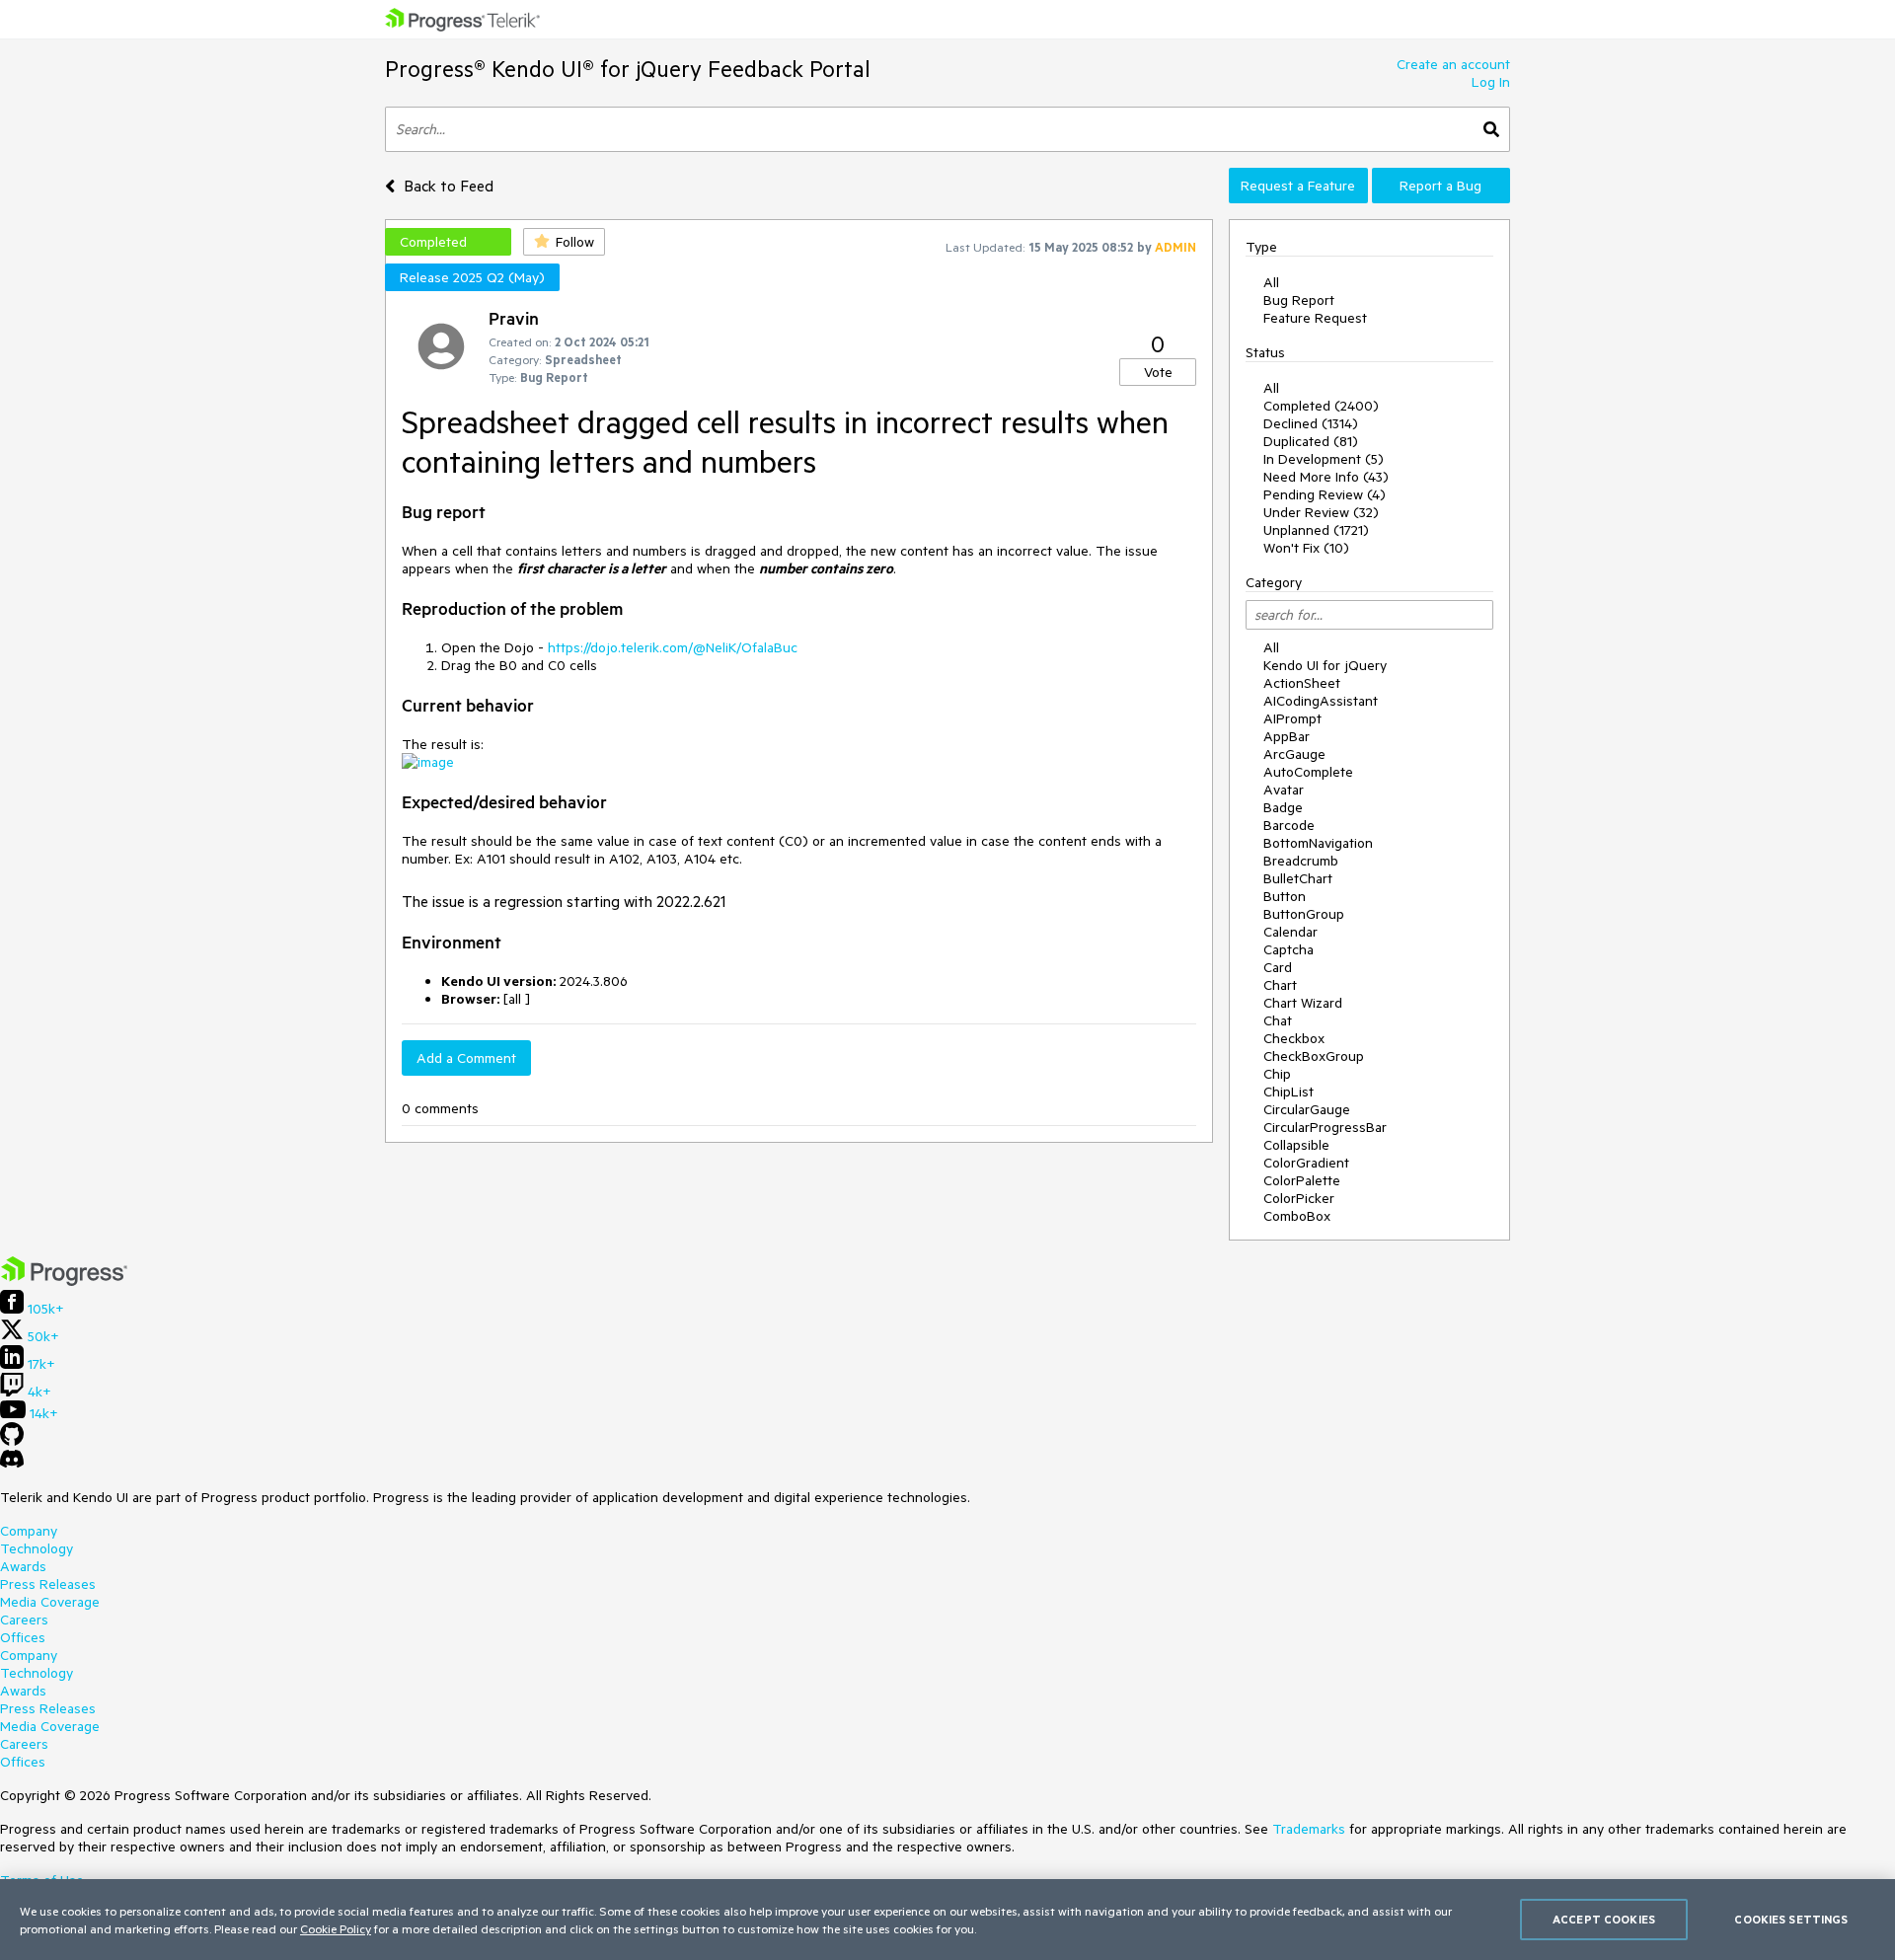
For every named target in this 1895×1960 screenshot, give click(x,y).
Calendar (1290, 932)
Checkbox (1294, 1038)
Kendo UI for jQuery (1325, 665)
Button (1285, 896)
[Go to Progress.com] (64, 1281)
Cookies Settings (1791, 1919)
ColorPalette (1302, 1180)
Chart (1280, 985)
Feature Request (1315, 318)
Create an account (1453, 64)
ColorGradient (1306, 1163)
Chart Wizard (1303, 1003)
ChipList (1289, 1092)
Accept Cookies (1604, 1919)
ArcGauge (1294, 754)
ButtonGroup (1304, 914)
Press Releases (48, 1584)
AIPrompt (1292, 718)
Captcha (1289, 949)
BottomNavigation (1318, 843)
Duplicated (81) (1311, 441)
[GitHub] (12, 1441)
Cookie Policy (336, 1928)
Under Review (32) (1321, 512)
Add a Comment (466, 1058)
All (1271, 282)
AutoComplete (1308, 772)
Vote (1158, 372)
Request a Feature (1298, 186)
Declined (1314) (1311, 423)
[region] (947, 1920)
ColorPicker (1299, 1198)
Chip (1277, 1074)
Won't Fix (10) (1306, 548)
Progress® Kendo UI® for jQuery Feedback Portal (628, 69)
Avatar (1284, 790)
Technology (37, 1548)
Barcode (1289, 825)
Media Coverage (50, 1602)
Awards (23, 1566)
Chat (1278, 1020)
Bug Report (1299, 300)
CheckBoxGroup (1314, 1056)
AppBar (1287, 736)
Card (1278, 967)
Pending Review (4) (1325, 494)
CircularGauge (1307, 1109)
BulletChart (1298, 878)
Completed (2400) (1321, 406)
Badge (1283, 807)
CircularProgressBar (1325, 1127)
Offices (23, 1637)
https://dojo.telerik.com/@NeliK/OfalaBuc (673, 647)
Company (29, 1531)
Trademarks (1309, 1829)
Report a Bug (1440, 186)
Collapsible (1296, 1145)
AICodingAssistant (1321, 701)
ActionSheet (1302, 683)
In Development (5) (1324, 459)
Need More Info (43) (1326, 477)
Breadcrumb (1301, 861)
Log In (1491, 82)
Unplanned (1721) (1316, 530)
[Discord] (12, 1464)
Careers (24, 1620)
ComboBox (1297, 1216)
